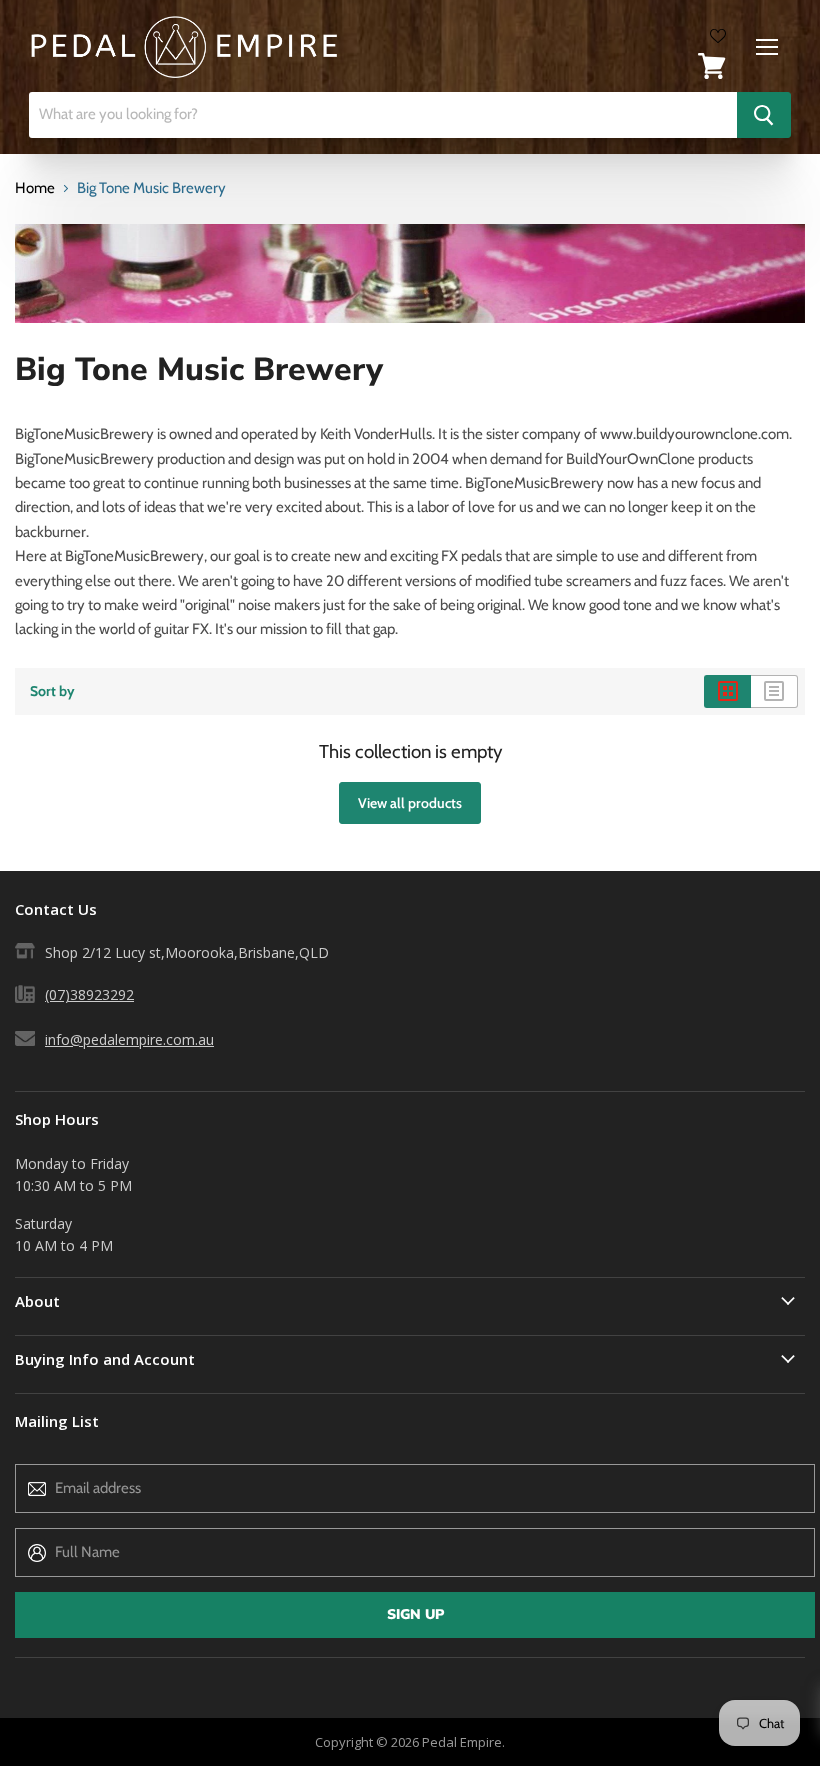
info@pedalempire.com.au (129, 1039)
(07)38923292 (89, 994)
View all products (410, 803)
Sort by (52, 691)
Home (35, 188)
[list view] (774, 691)
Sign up (415, 1614)
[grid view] (727, 691)
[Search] (764, 115)
